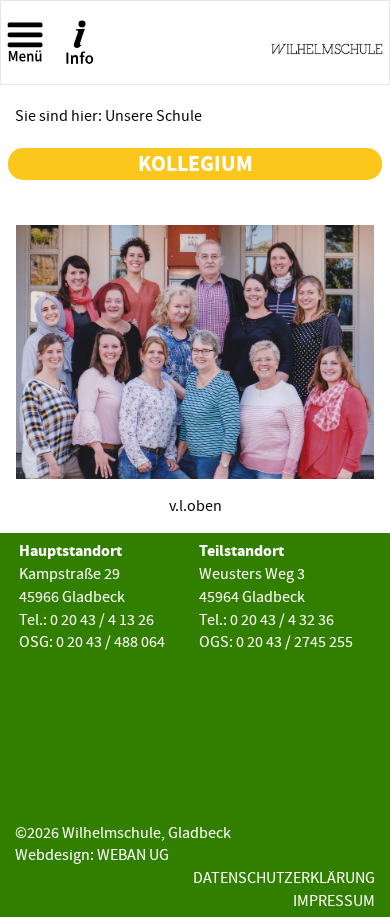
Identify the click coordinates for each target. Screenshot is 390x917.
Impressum (334, 901)
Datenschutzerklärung (284, 878)
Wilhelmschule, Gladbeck (146, 833)
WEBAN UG (133, 855)
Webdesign (52, 855)
